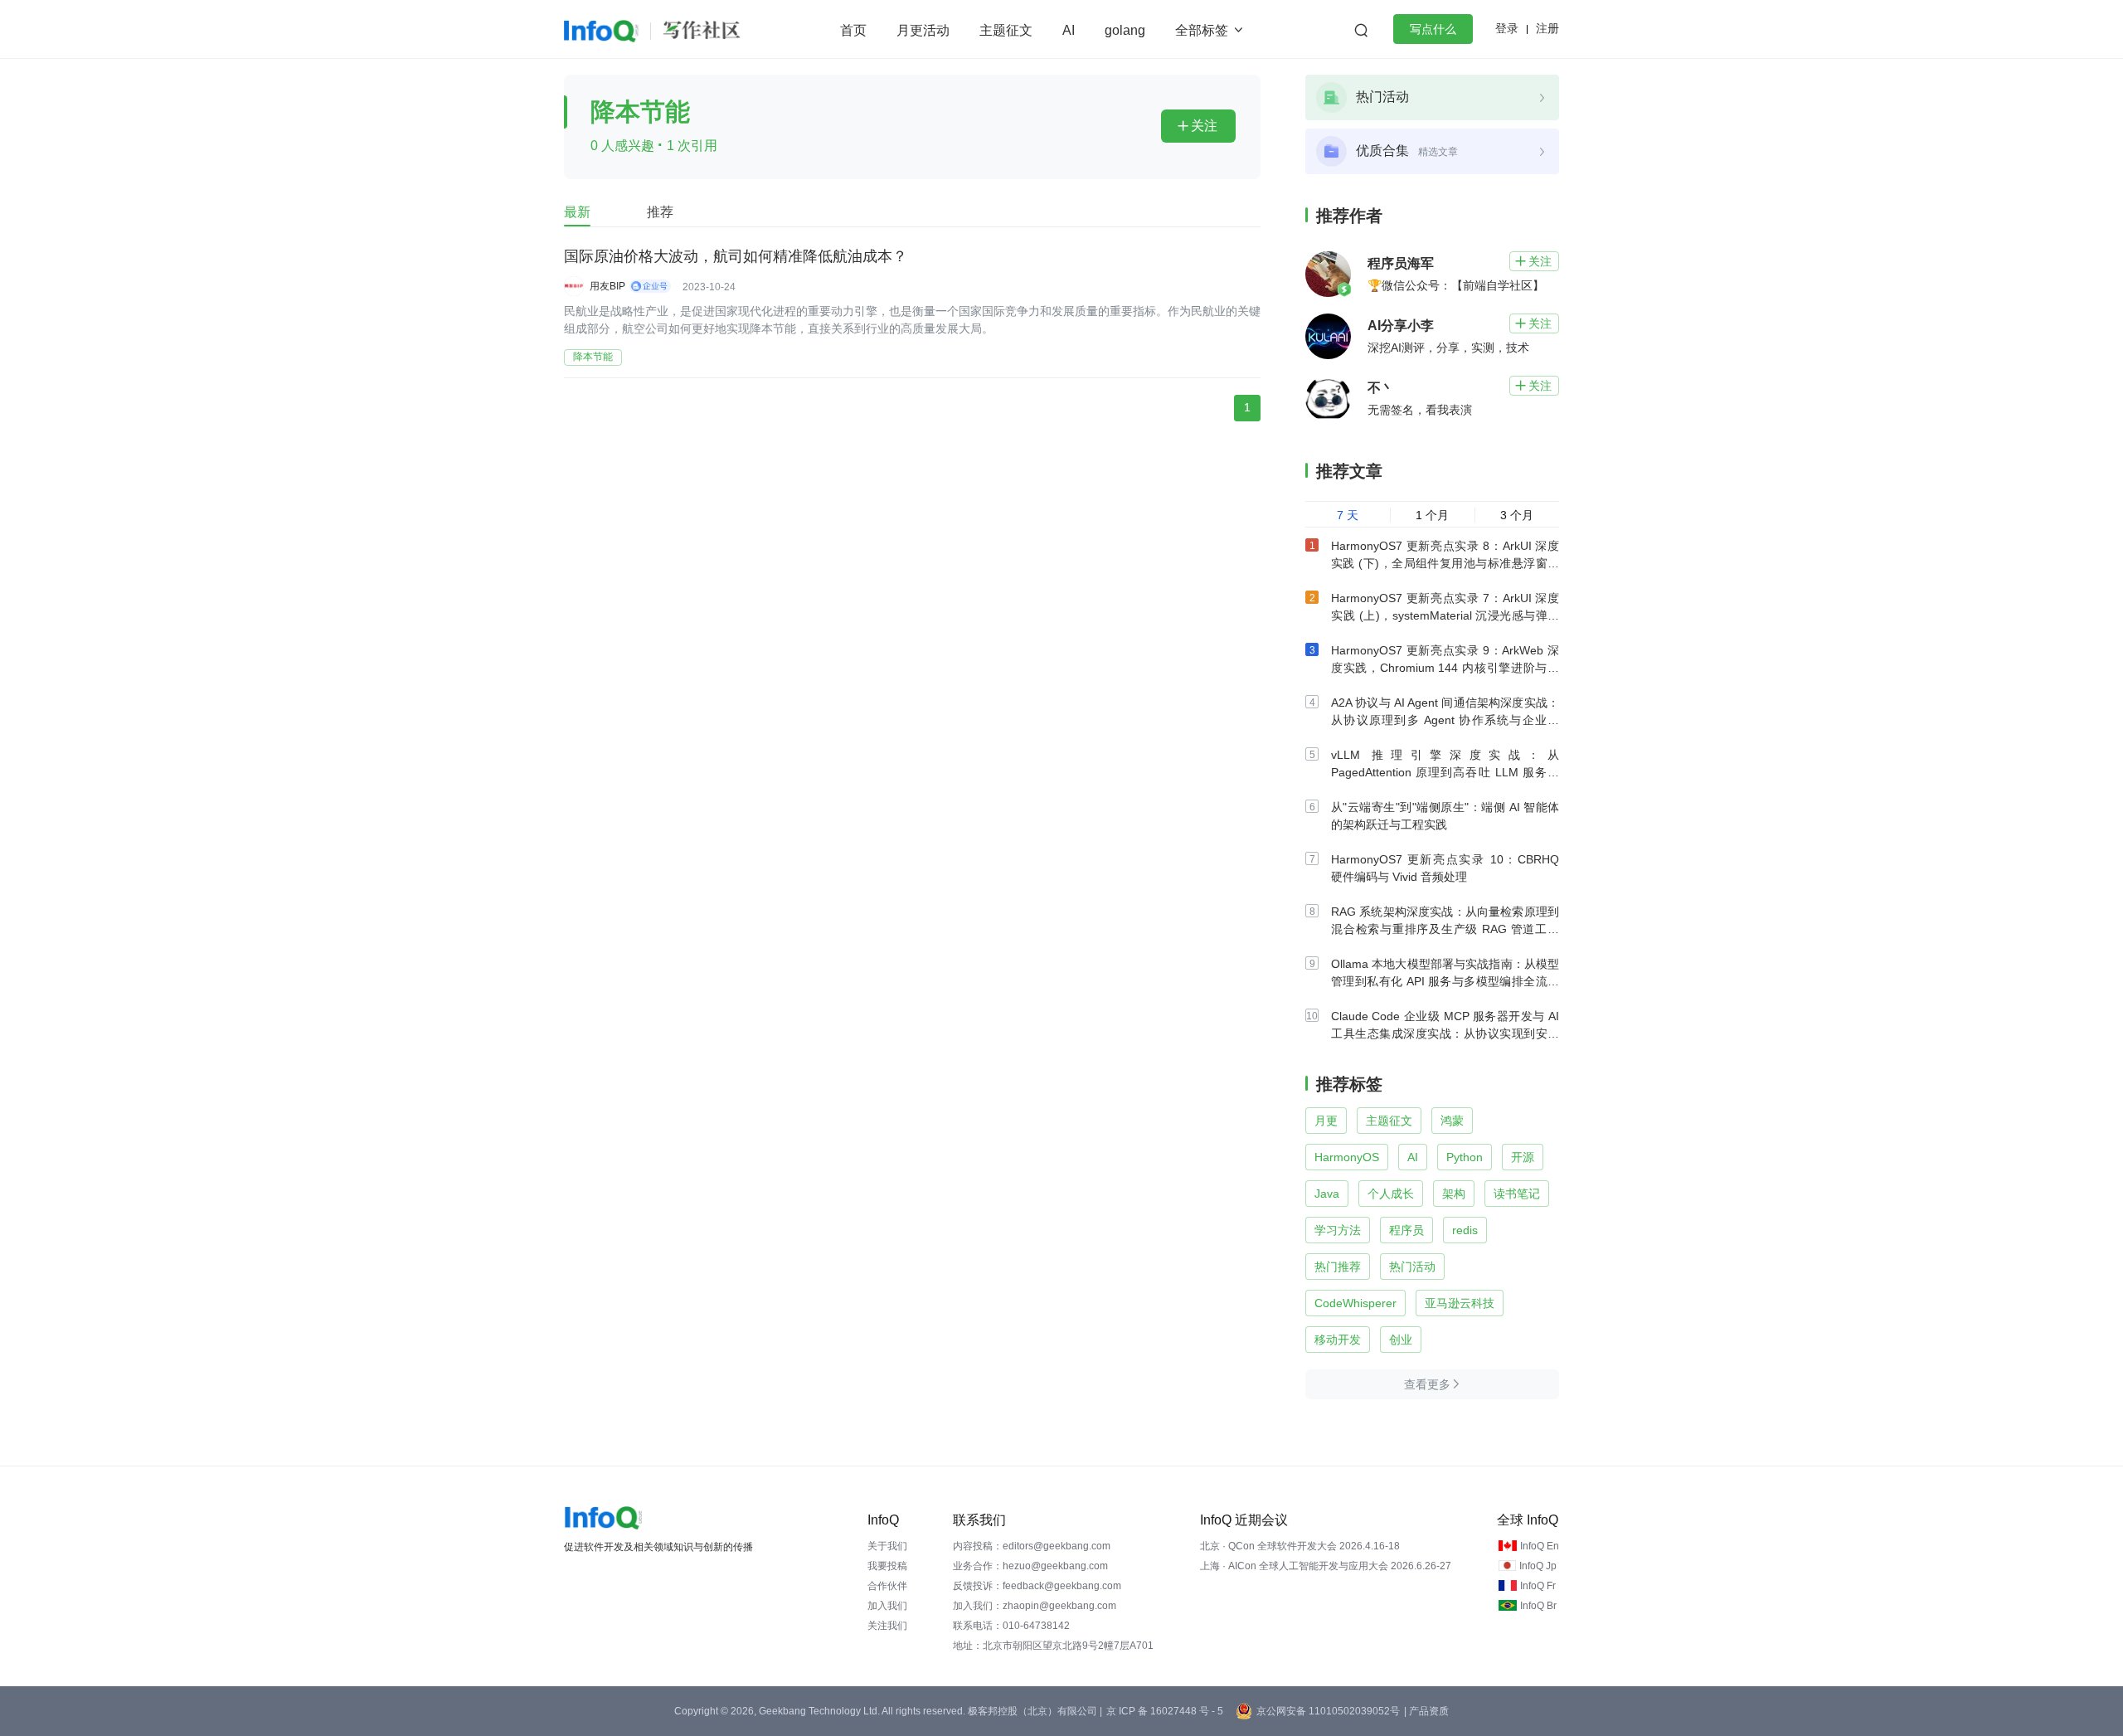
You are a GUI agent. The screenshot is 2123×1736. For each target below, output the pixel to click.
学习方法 (1338, 1230)
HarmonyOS (1347, 1157)
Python (1465, 1157)
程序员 (1406, 1230)
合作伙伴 (887, 1586)
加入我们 (887, 1606)
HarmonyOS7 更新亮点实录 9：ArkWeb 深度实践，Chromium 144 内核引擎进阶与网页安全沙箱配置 (1445, 668)
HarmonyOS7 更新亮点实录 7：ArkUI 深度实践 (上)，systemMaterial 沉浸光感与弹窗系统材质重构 (1445, 615)
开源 (1523, 1157)
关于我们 (887, 1546)
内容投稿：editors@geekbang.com (1032, 1546)
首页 (853, 30)
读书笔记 (1517, 1194)
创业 (1401, 1340)
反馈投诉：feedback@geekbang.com (1037, 1586)
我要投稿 (887, 1566)
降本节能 (593, 357)
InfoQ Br (1538, 1606)
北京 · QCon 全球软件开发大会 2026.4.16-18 (1300, 1546)
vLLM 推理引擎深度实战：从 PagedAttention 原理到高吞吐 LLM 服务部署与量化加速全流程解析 (1445, 772)
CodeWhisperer (1355, 1303)
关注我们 (887, 1626)
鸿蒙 (1452, 1121)
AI (1069, 30)
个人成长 (1391, 1194)
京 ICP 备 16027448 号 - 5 (1165, 1711)
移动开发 (1338, 1340)
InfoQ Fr (1538, 1586)
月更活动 (923, 30)
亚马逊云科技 (1460, 1303)
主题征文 (1006, 30)
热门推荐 (1338, 1267)
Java (1327, 1194)
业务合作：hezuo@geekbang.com (1030, 1566)
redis (1465, 1230)
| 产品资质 (1426, 1711)
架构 (1454, 1194)
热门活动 (1412, 1267)
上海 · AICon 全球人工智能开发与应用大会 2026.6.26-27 (1326, 1566)
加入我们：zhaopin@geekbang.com (1035, 1606)
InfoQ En (1540, 1546)
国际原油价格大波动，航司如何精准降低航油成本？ (736, 256)
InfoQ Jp (1538, 1566)
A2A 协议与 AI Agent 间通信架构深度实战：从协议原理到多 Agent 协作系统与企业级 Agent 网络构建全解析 (1445, 720)
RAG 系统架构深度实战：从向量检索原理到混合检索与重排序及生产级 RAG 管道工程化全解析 (1445, 929)
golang (1125, 30)
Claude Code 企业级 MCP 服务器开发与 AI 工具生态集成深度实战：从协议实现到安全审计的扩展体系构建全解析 (1445, 1033)
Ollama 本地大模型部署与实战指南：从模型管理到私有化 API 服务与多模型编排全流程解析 (1445, 981)
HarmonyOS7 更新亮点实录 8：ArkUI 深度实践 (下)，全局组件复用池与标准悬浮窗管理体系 (1445, 563)
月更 (1326, 1121)
